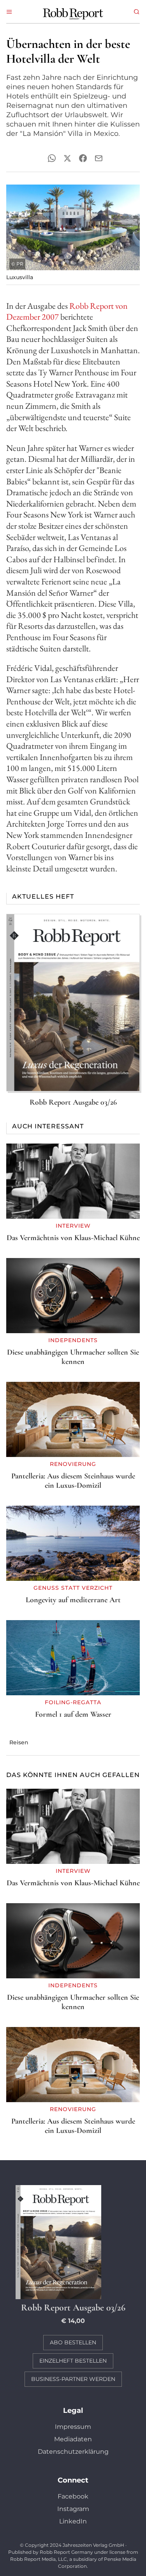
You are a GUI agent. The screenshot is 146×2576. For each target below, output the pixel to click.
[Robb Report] (73, 13)
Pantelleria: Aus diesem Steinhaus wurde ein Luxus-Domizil (73, 1481)
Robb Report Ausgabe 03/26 (73, 1102)
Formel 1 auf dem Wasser (73, 1714)
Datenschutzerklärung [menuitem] (73, 2452)
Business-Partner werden (73, 2379)
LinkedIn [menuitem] (73, 2521)
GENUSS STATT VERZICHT (73, 1588)
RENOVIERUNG (73, 1464)
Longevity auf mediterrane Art (73, 1600)
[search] (137, 12)
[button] (9, 12)
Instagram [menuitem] (73, 2509)
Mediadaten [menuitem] (73, 2439)
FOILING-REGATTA (73, 1702)
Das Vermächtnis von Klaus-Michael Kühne (73, 1238)
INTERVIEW (73, 1226)
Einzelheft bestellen (73, 2361)
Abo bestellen (73, 2342)
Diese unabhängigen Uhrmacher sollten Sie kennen (73, 1357)
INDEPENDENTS (73, 1340)
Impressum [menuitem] (73, 2427)
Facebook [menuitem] (73, 2496)
